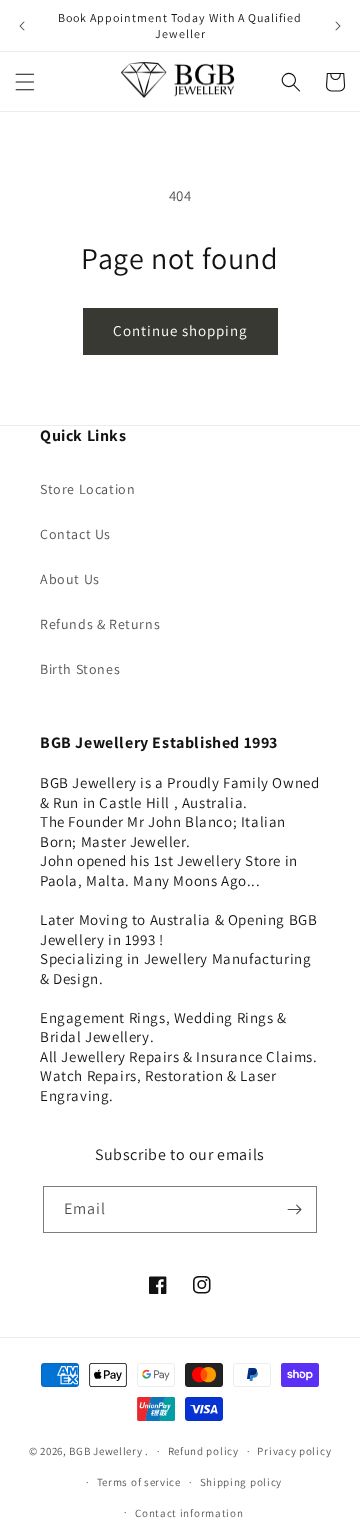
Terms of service (139, 1482)
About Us (70, 579)
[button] (25, 82)
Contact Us (75, 534)
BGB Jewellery (105, 1451)
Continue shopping (180, 330)
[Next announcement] (338, 26)
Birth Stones (80, 669)
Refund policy (203, 1451)
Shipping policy (241, 1482)
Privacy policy (294, 1451)
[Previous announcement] (22, 26)
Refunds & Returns (100, 624)
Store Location (87, 489)
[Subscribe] (294, 1209)
